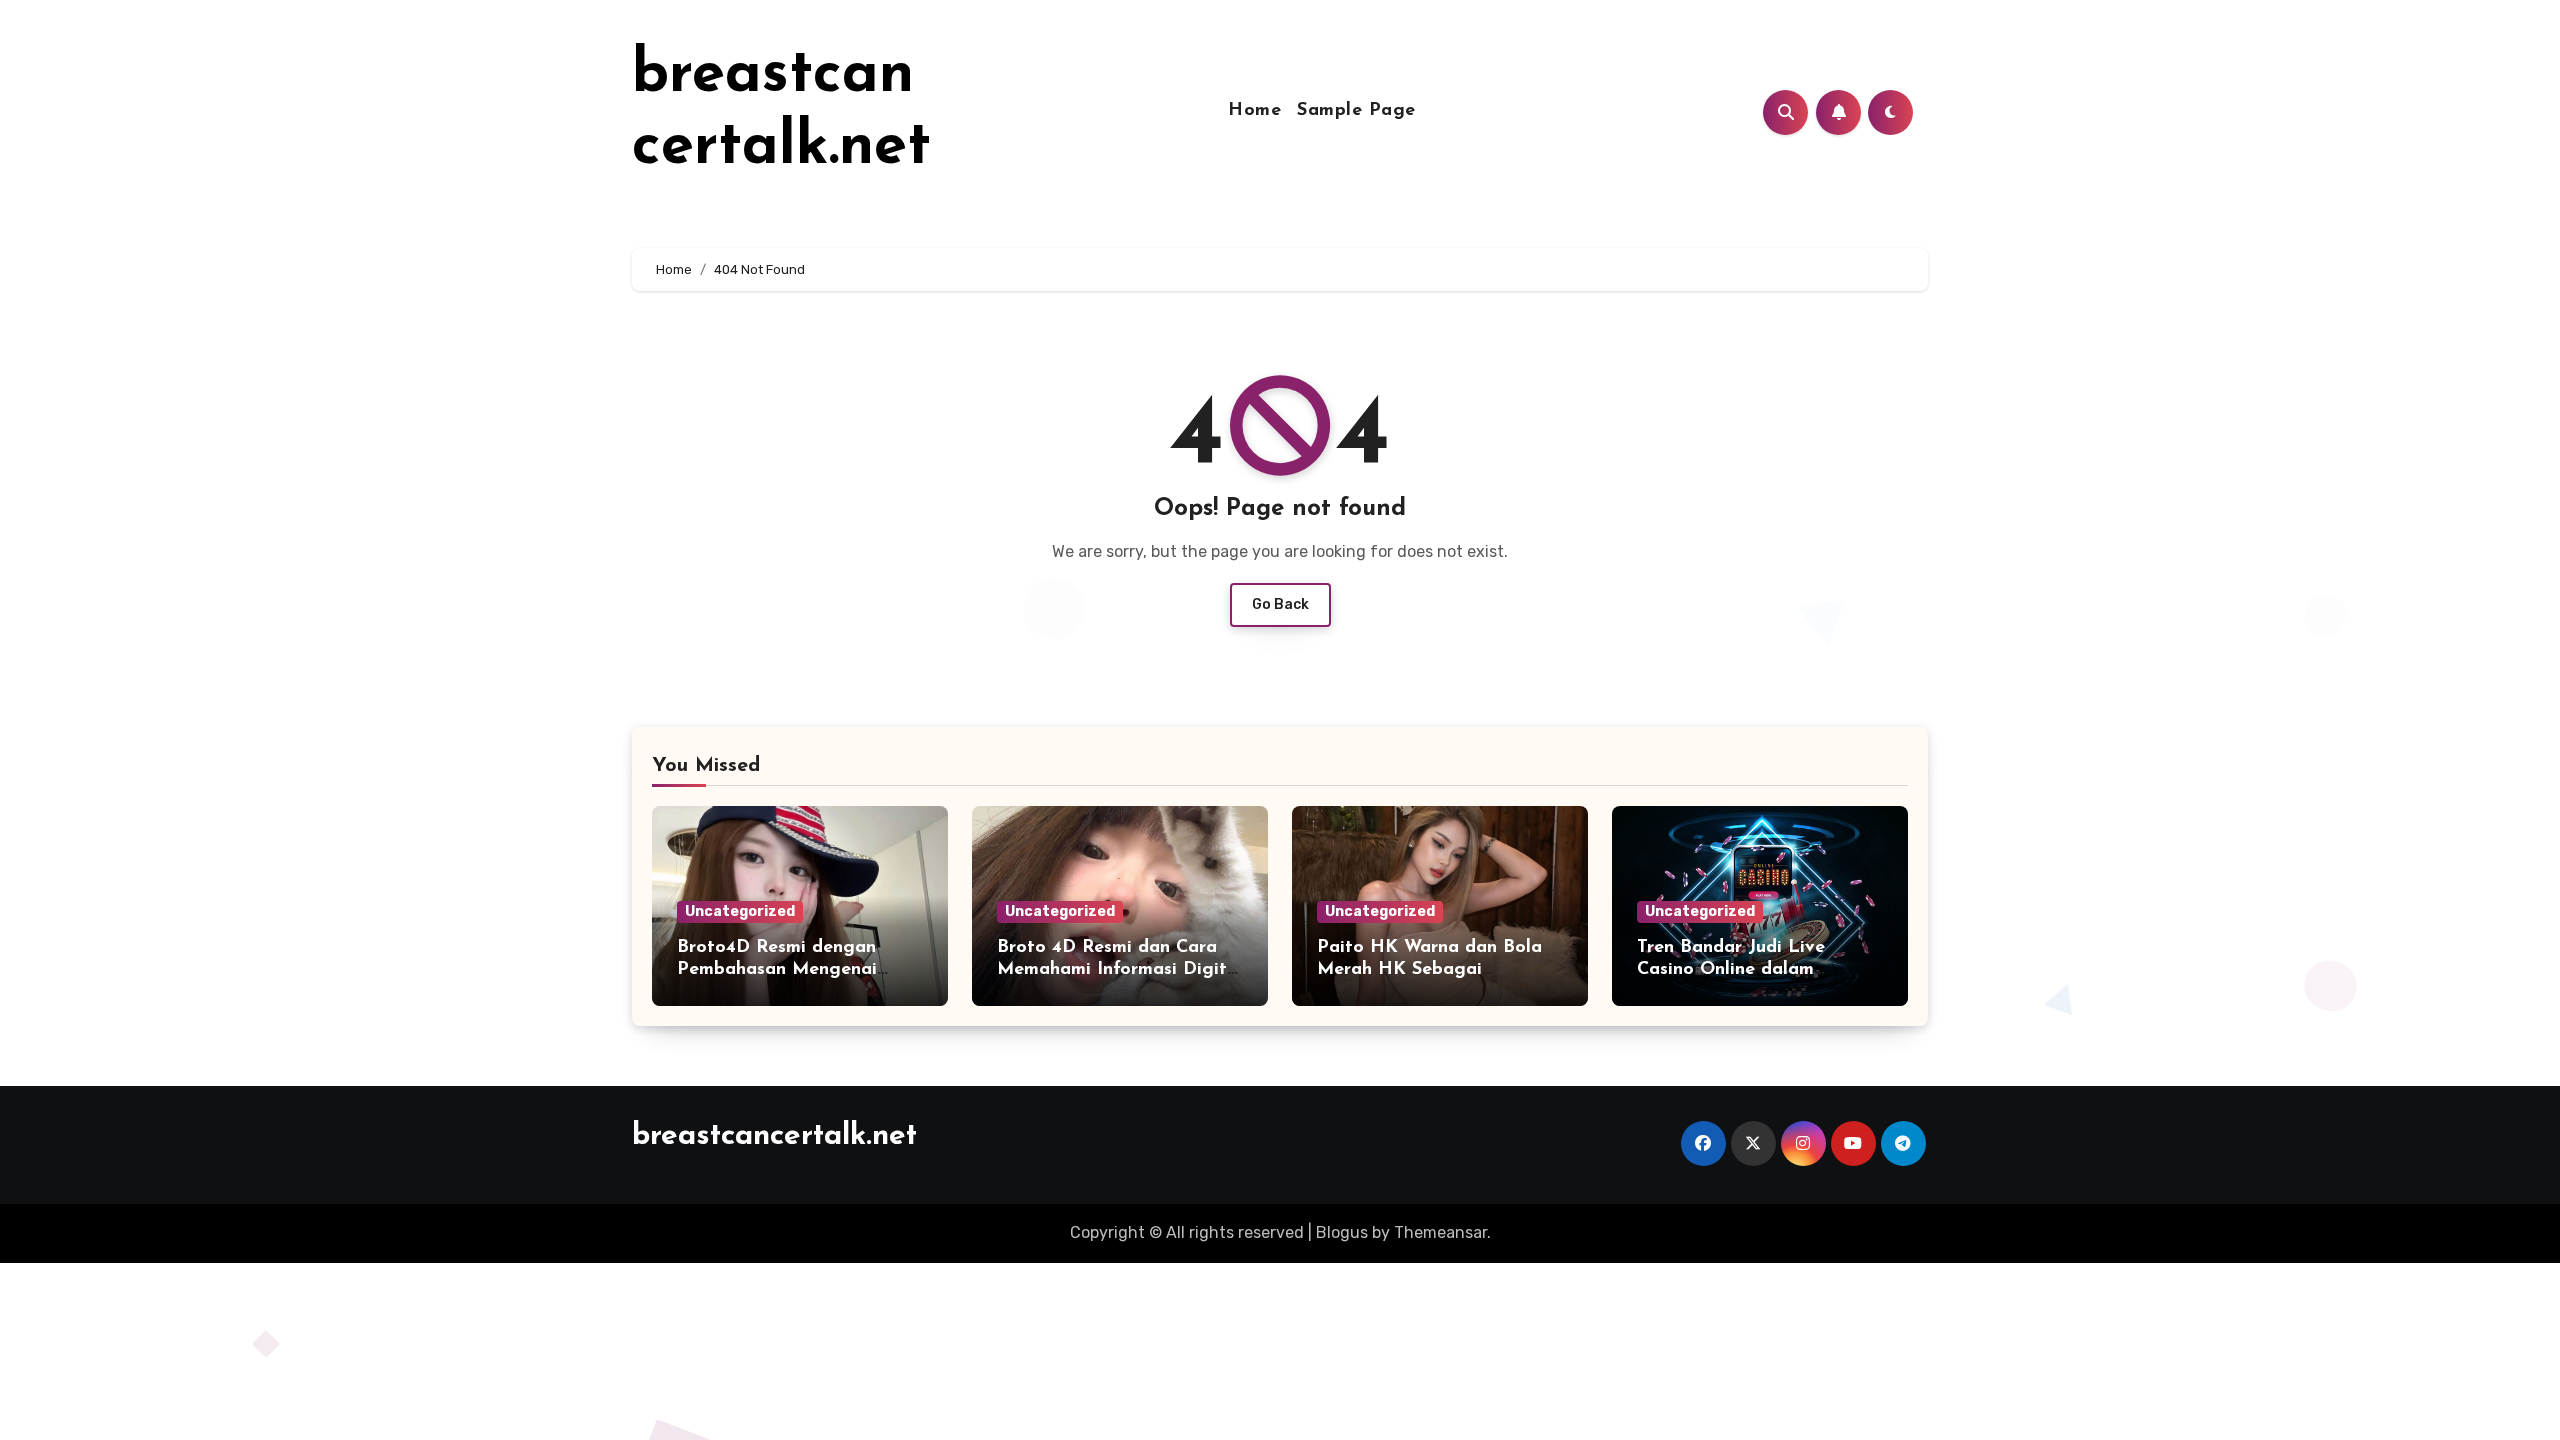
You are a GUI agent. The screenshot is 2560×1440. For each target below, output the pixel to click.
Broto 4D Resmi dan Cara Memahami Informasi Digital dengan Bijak (1120, 969)
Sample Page (1356, 111)
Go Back (1280, 604)
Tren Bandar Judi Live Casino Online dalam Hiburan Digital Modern (1740, 969)
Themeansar (1440, 1232)
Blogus (1342, 1232)
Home (1254, 111)
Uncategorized (740, 911)
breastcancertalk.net (774, 1136)
